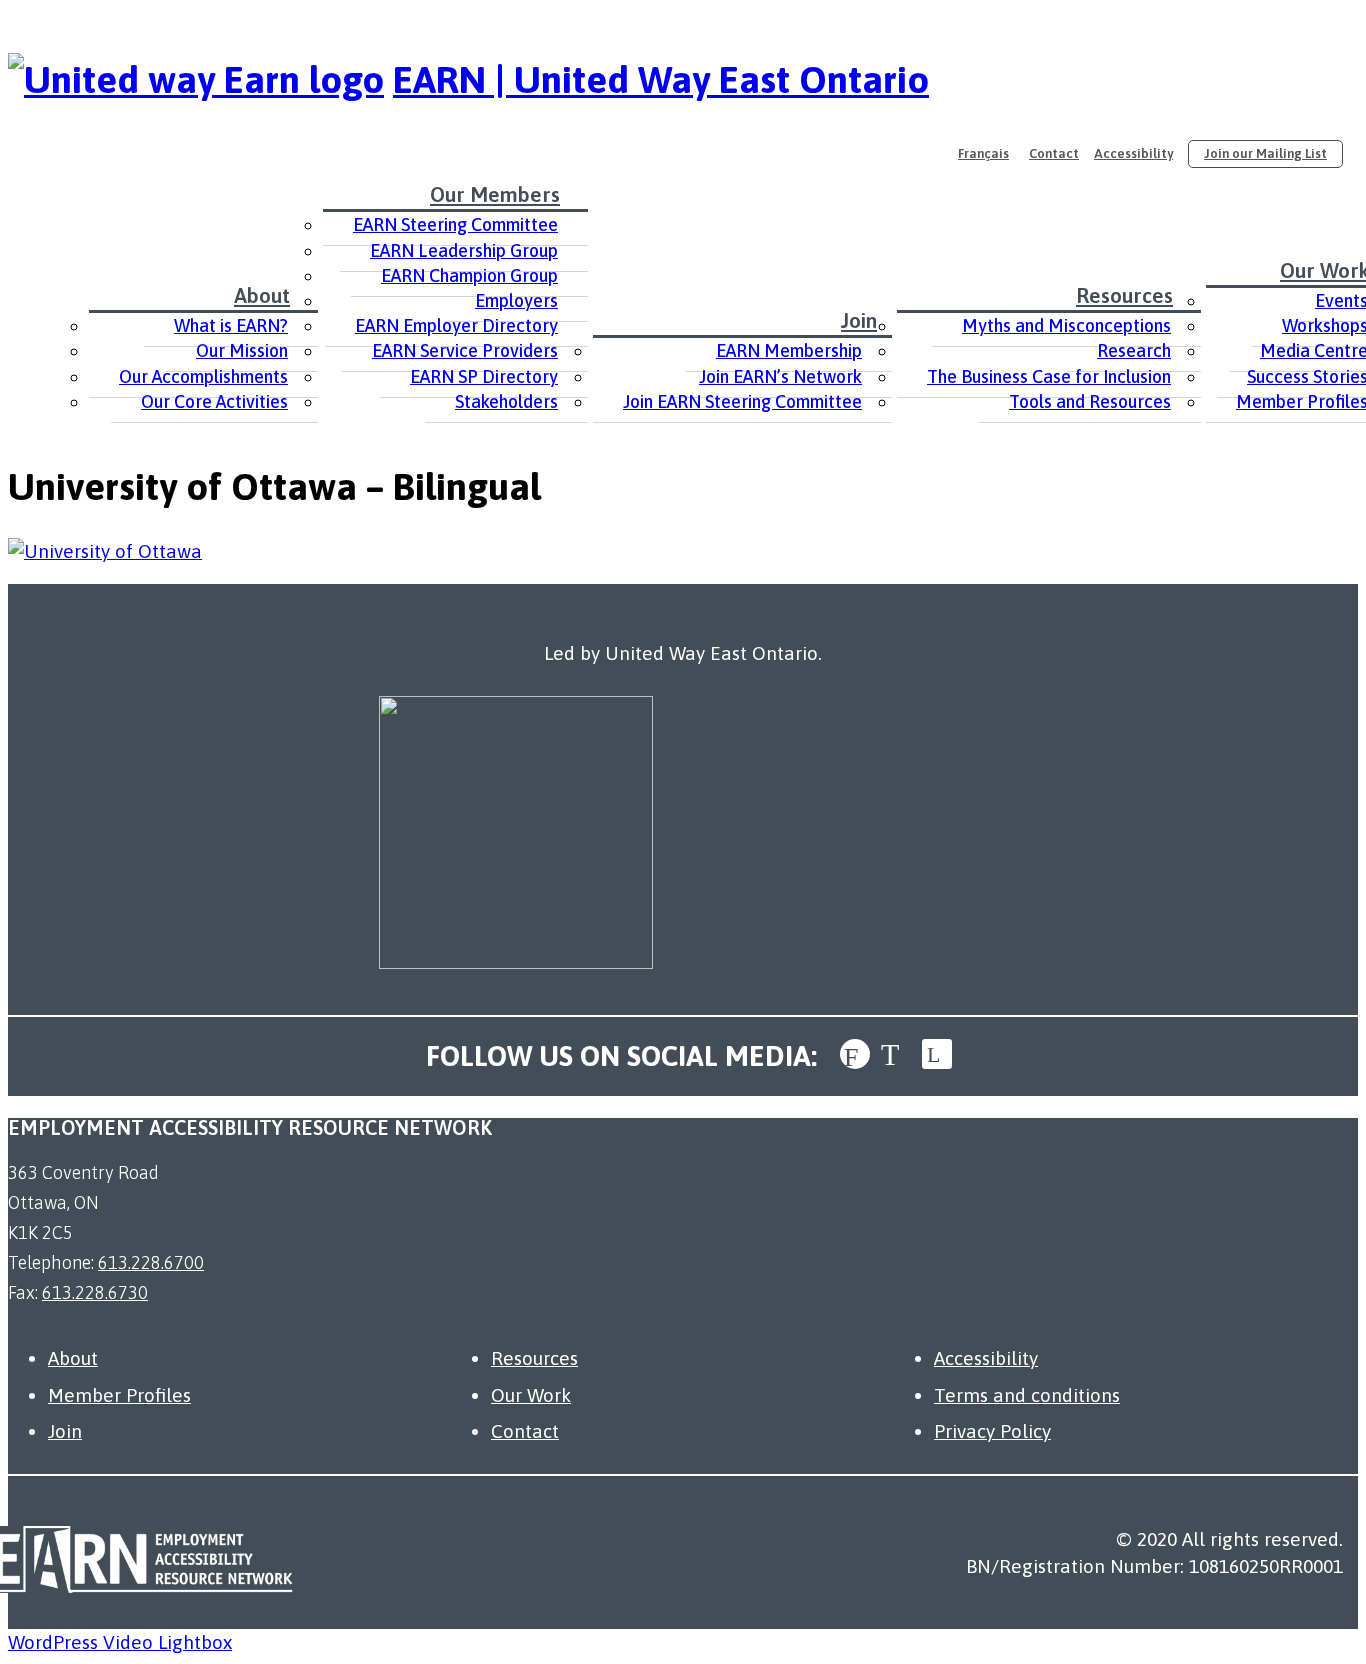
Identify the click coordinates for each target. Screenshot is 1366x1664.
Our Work (531, 1395)
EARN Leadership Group (464, 250)
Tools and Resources (1090, 401)
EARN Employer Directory (456, 325)
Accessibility (1133, 153)
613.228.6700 (151, 1262)
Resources (1124, 295)
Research (1134, 350)
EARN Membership (789, 350)
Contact (1054, 153)
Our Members (495, 194)
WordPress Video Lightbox (120, 1642)
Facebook (855, 1054)
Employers (516, 300)
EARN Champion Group (469, 275)
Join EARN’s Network (780, 376)
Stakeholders (506, 401)
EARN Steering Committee (455, 224)
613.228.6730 (95, 1292)
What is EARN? (231, 325)
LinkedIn (937, 1054)
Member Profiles (119, 1395)
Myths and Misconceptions (1066, 325)
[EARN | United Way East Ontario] (196, 79)
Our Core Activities (214, 401)
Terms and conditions (1027, 1395)
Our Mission (242, 350)
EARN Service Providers (465, 350)
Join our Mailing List (1265, 153)
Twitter (896, 1054)
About (262, 295)
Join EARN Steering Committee (742, 401)
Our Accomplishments (203, 376)
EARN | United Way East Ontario (661, 79)
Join (859, 320)
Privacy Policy (992, 1431)
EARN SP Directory (484, 376)
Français (983, 153)
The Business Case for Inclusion (1049, 376)
